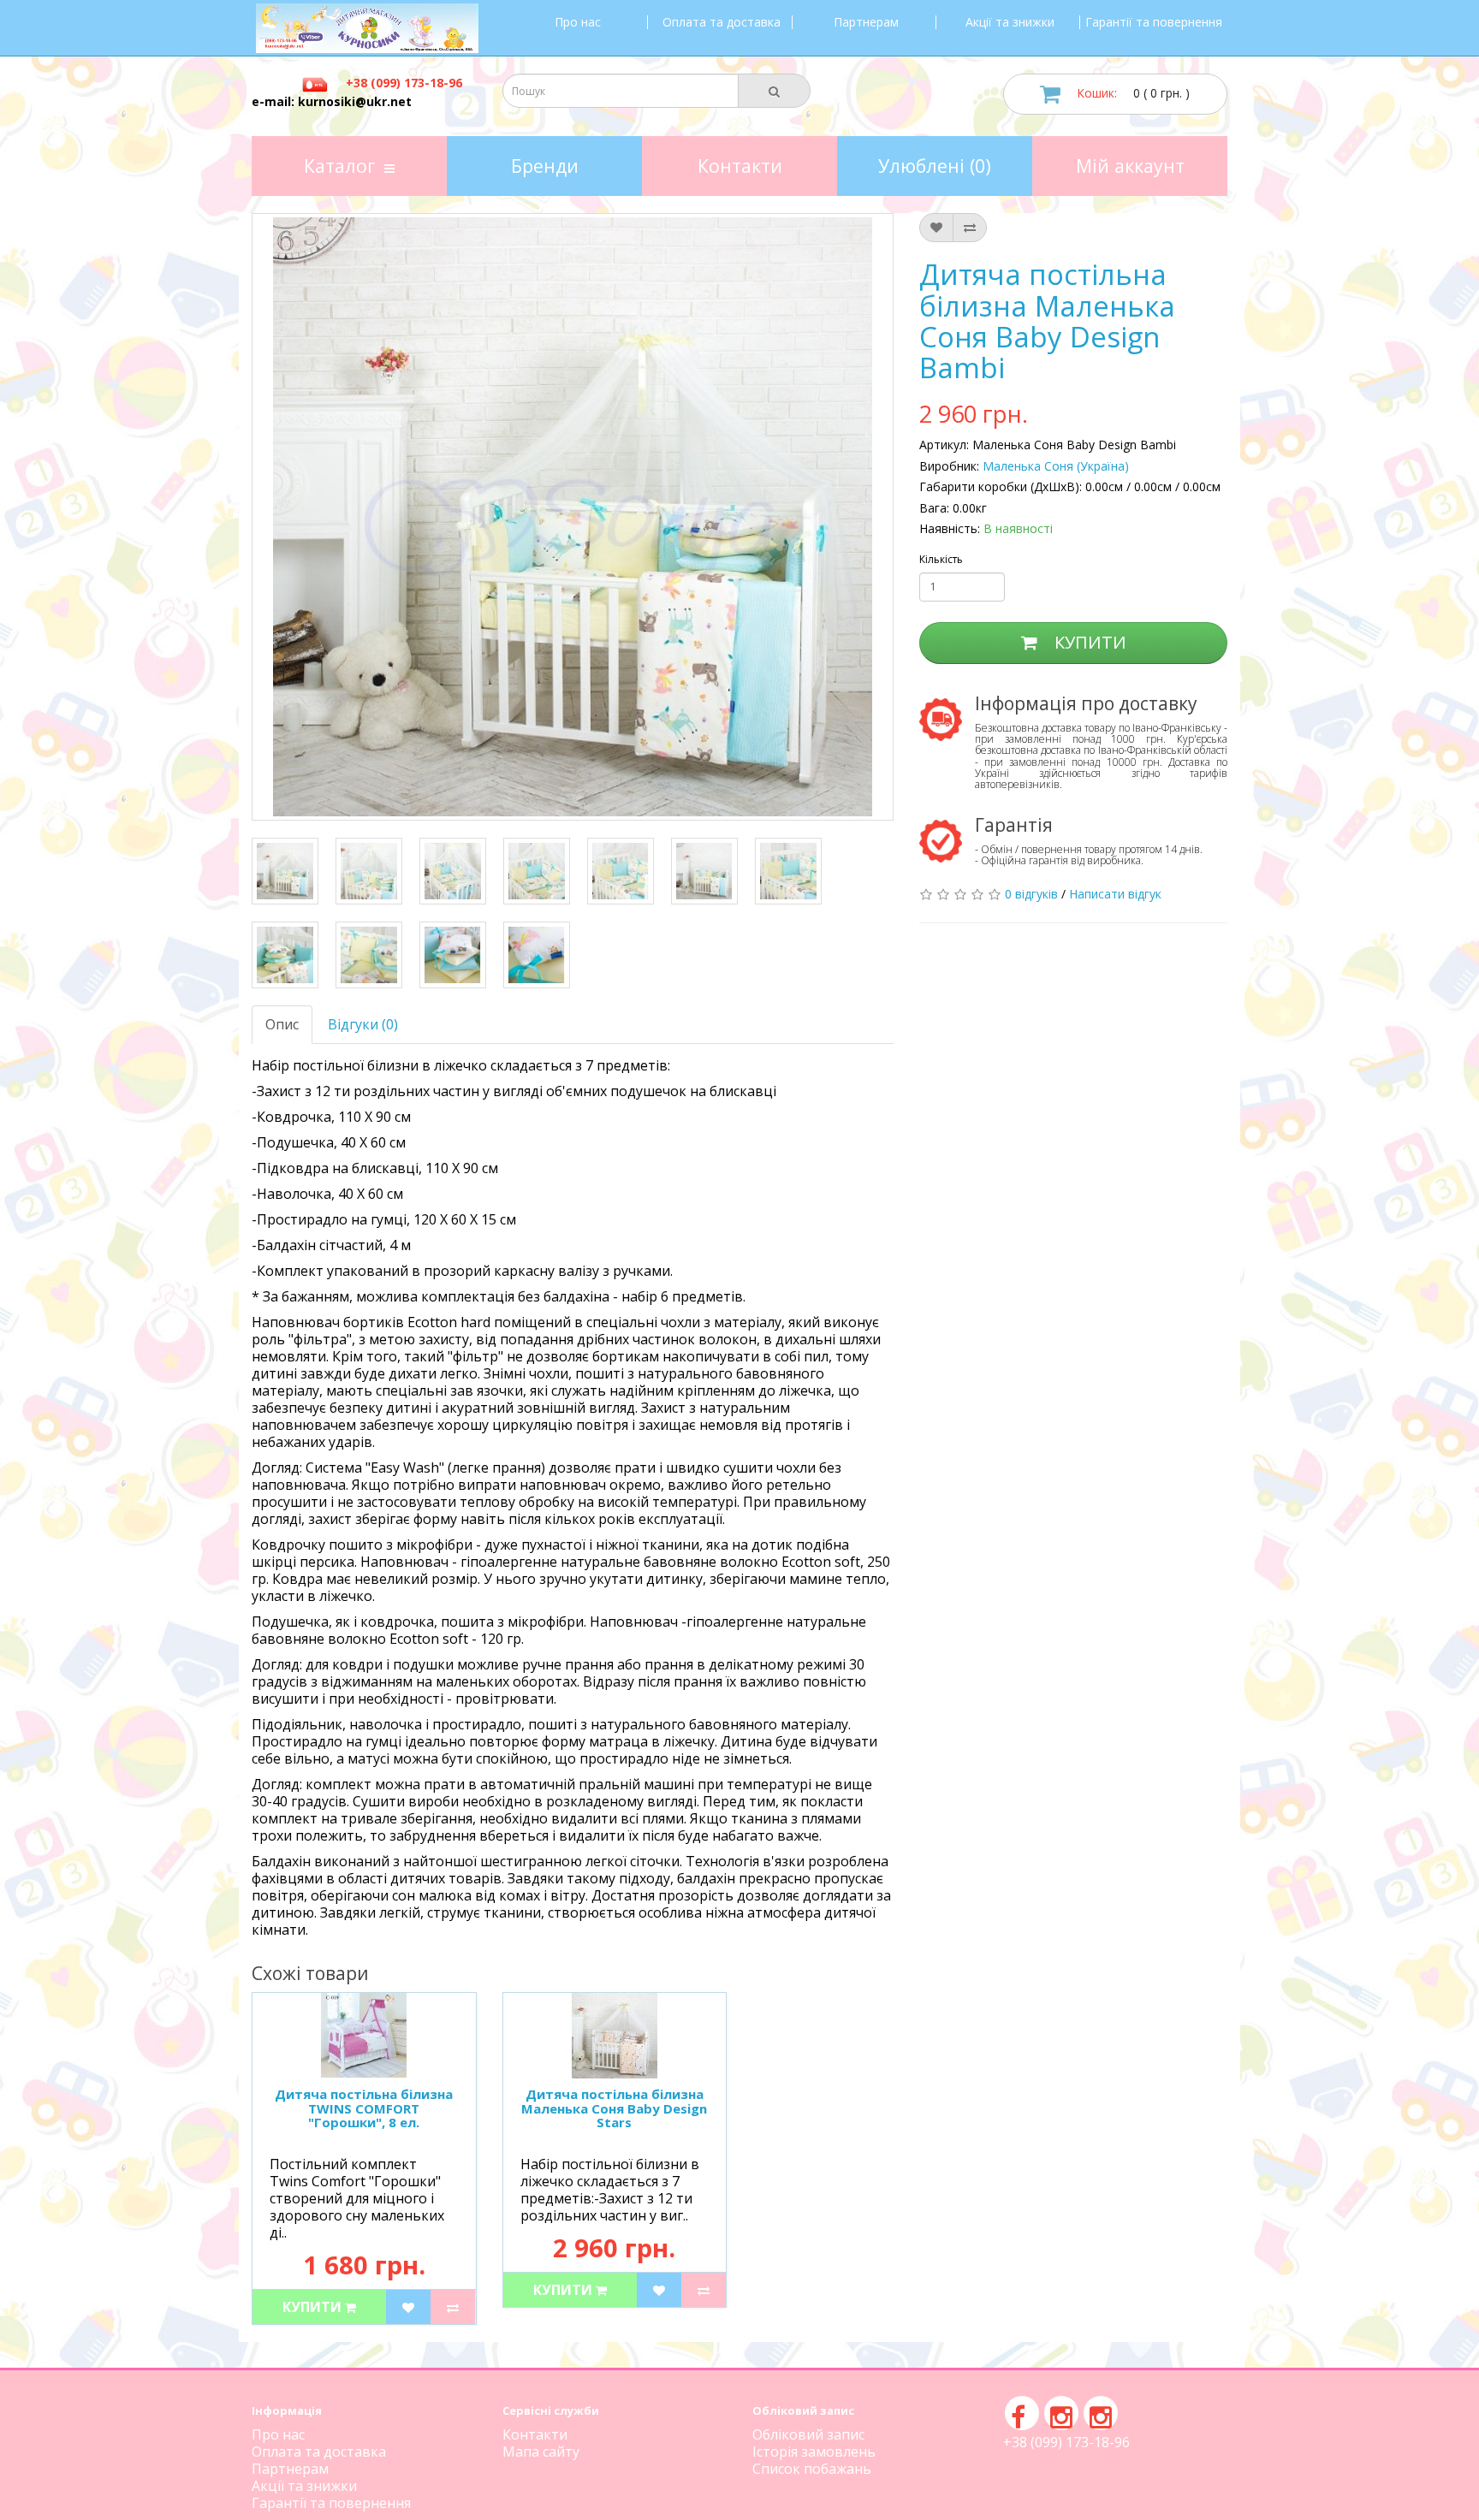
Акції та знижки (1010, 22)
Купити (1088, 642)
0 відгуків (1031, 894)
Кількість (941, 559)
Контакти (740, 166)
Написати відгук (1115, 894)
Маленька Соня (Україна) (1056, 466)
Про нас (578, 22)
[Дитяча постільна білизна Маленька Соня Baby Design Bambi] (285, 871)
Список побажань (812, 2469)
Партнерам (866, 22)
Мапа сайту (541, 2452)
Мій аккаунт (1130, 166)
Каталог (340, 166)
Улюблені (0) (935, 166)
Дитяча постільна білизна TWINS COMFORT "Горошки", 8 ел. (364, 2108)
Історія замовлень (814, 2452)
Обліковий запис (808, 2434)
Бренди (545, 166)
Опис (282, 1024)
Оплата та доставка (722, 22)
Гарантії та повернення (1154, 22)
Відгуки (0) (363, 1024)
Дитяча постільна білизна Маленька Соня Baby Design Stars (614, 2108)
